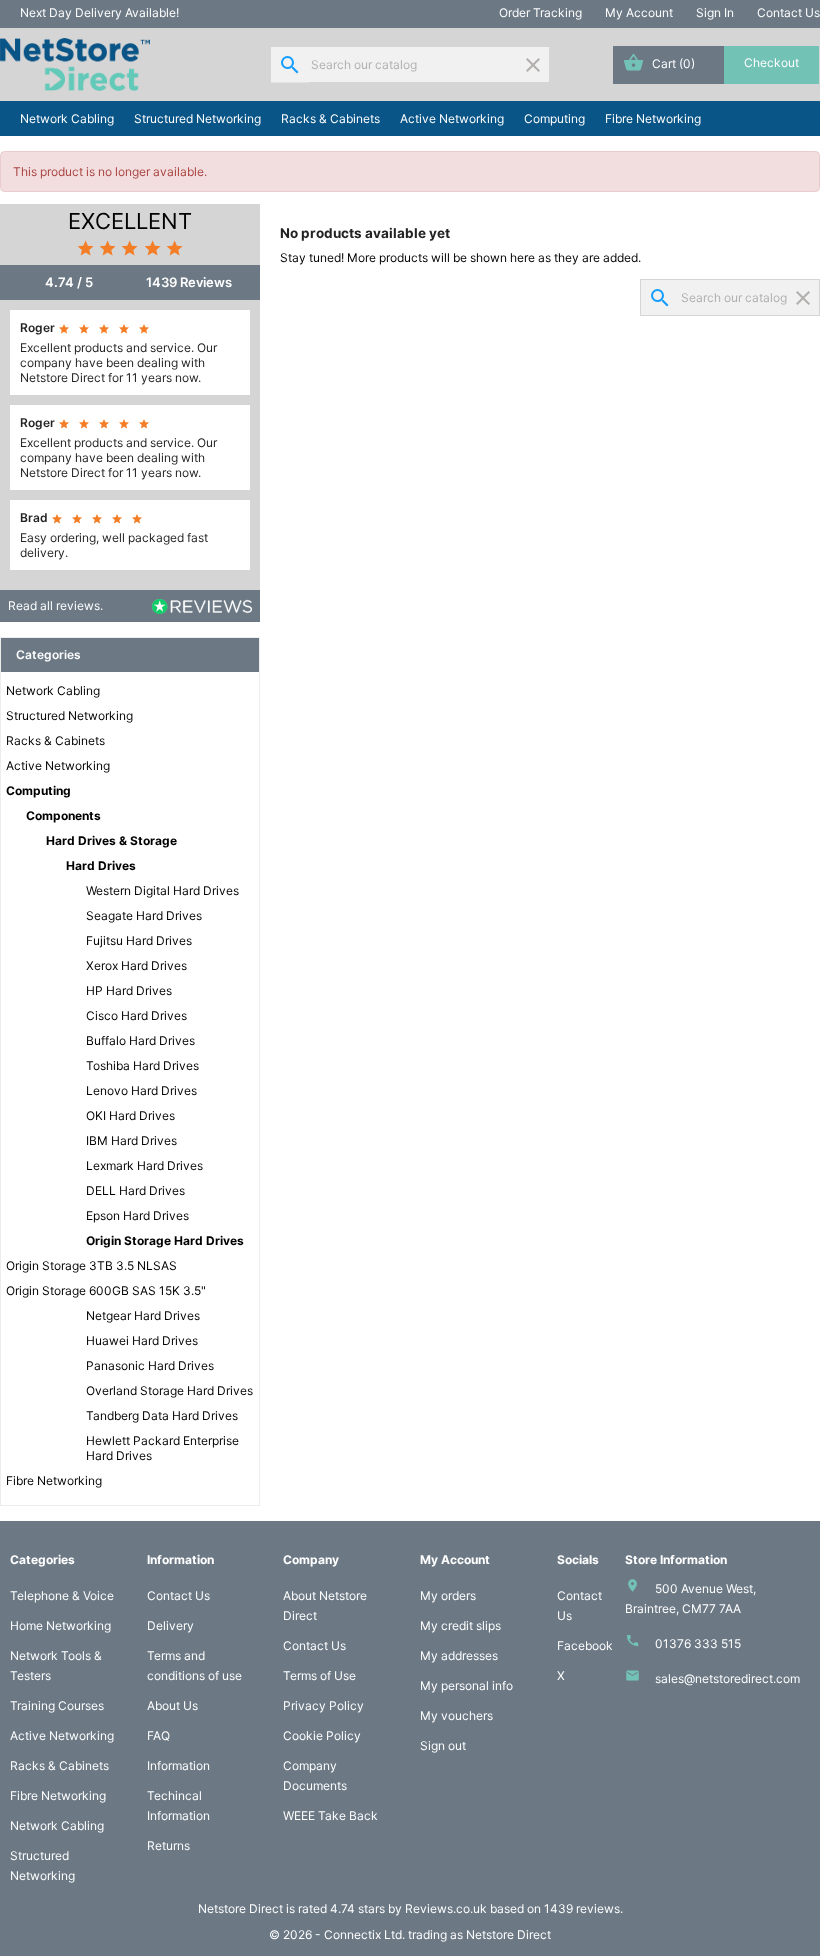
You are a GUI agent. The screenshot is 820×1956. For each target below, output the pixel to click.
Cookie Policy (322, 1735)
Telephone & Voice (62, 1595)
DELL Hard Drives (135, 1190)
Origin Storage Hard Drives (165, 1240)
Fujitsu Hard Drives (139, 940)
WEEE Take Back (330, 1815)
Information (178, 1765)
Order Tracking (540, 12)
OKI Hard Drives (130, 1115)
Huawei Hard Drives (142, 1340)
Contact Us (788, 12)
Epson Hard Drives (137, 1215)
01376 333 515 (698, 1643)
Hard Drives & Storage (111, 840)
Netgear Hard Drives (143, 1315)
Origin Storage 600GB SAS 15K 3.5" (106, 1290)
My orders (448, 1595)
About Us (172, 1705)
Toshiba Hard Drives (142, 1065)
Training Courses (57, 1705)
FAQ (158, 1735)
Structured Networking (197, 118)
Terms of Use (319, 1675)
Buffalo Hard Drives (140, 1040)
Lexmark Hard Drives (144, 1165)
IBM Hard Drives (131, 1140)
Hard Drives (101, 865)
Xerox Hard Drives (136, 965)
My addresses (459, 1655)
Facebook (585, 1645)
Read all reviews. (55, 605)
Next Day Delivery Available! (99, 12)
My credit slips (460, 1625)
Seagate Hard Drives (144, 915)
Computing (554, 118)
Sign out (443, 1745)
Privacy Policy (323, 1705)
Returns (168, 1845)
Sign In (715, 12)
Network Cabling (67, 118)
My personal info (466, 1685)
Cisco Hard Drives (136, 1015)
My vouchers (456, 1715)
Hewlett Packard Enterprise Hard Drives (162, 1448)
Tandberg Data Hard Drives (162, 1415)
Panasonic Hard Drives (150, 1365)
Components (63, 815)
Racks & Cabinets (330, 118)
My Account (639, 12)
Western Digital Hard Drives (162, 890)
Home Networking (60, 1625)
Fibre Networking (653, 118)
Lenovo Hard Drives (141, 1090)
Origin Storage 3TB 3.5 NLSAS (91, 1265)
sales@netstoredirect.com (727, 1678)
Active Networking (452, 118)
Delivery (170, 1625)
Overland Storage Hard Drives (169, 1390)
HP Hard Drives (129, 990)
